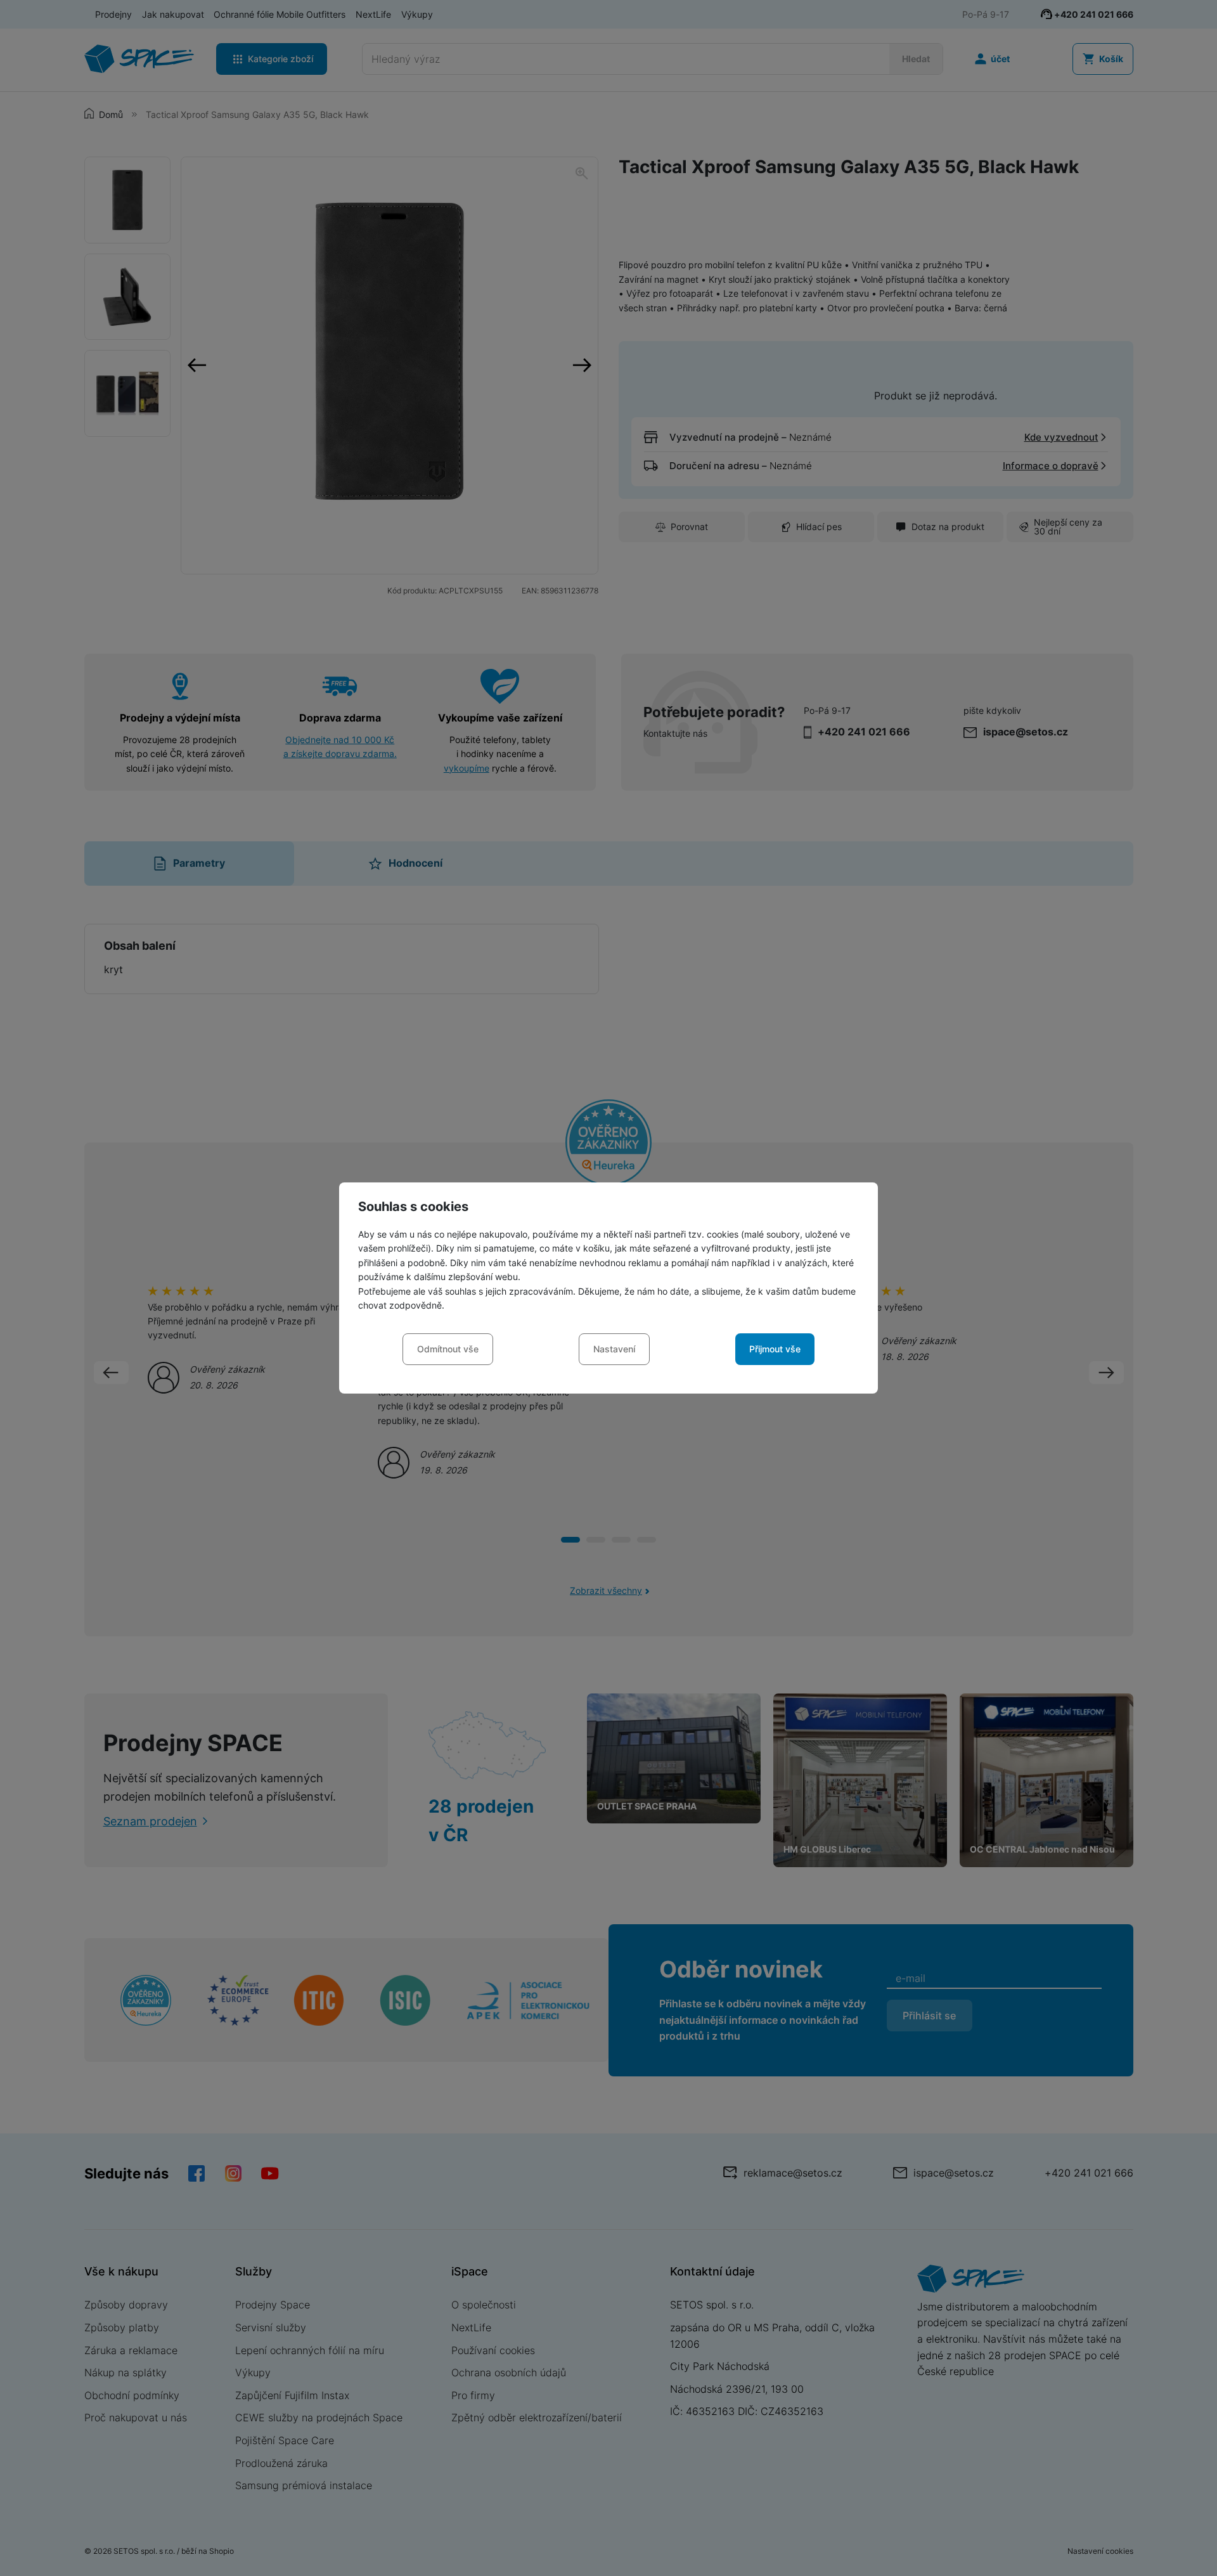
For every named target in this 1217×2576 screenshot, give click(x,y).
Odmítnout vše (448, 1349)
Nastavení (614, 1349)
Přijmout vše (775, 1349)
